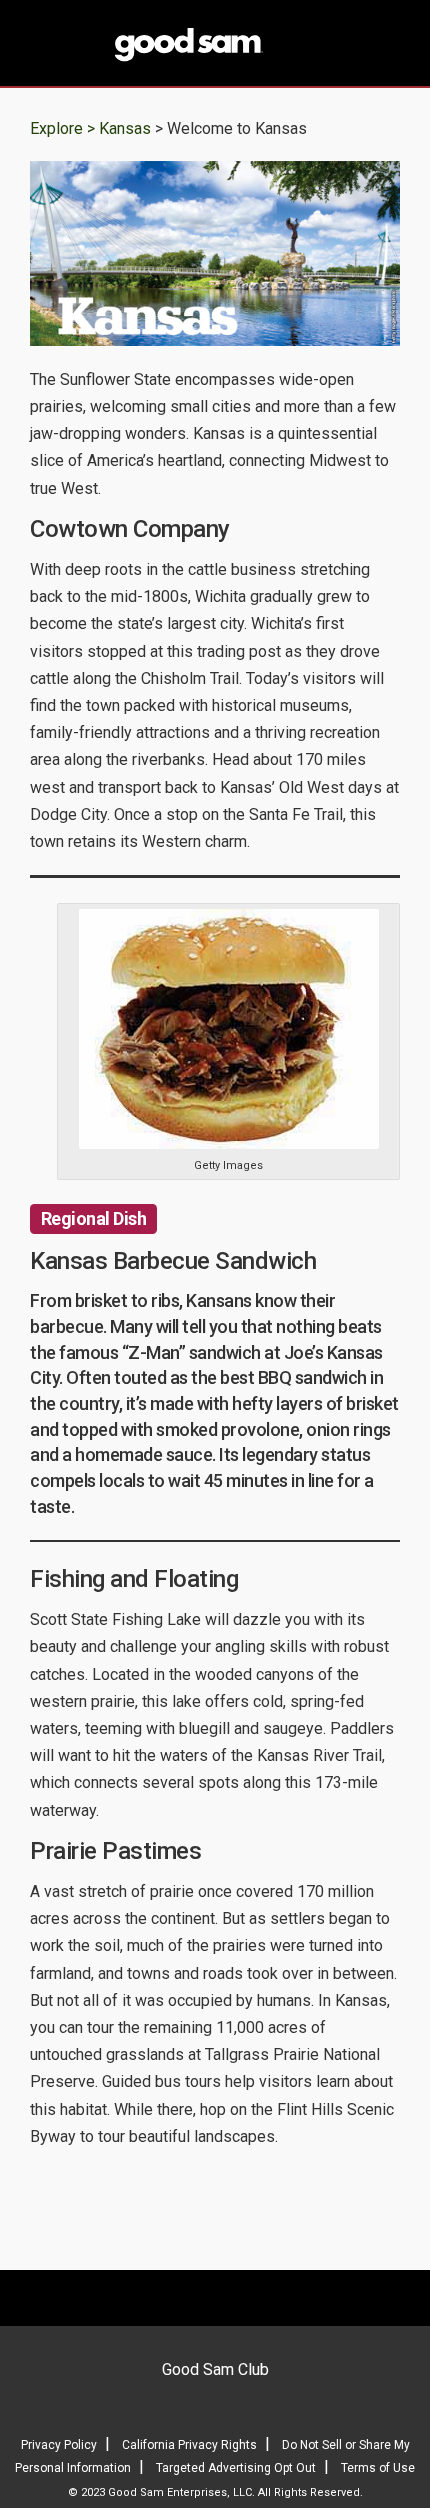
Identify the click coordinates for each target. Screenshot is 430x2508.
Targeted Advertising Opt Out (236, 2468)
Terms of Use (378, 2468)
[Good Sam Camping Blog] (215, 45)
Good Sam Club (215, 2369)
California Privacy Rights (189, 2445)
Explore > (62, 128)
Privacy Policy (59, 2445)
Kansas (127, 128)
